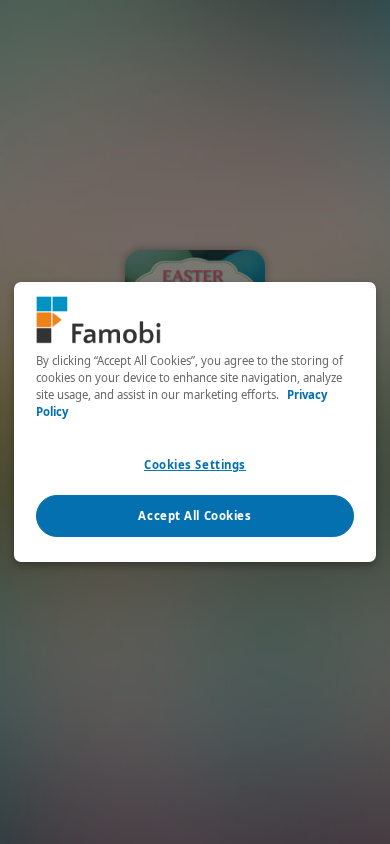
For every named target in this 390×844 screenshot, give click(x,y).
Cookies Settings (195, 464)
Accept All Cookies (194, 515)
